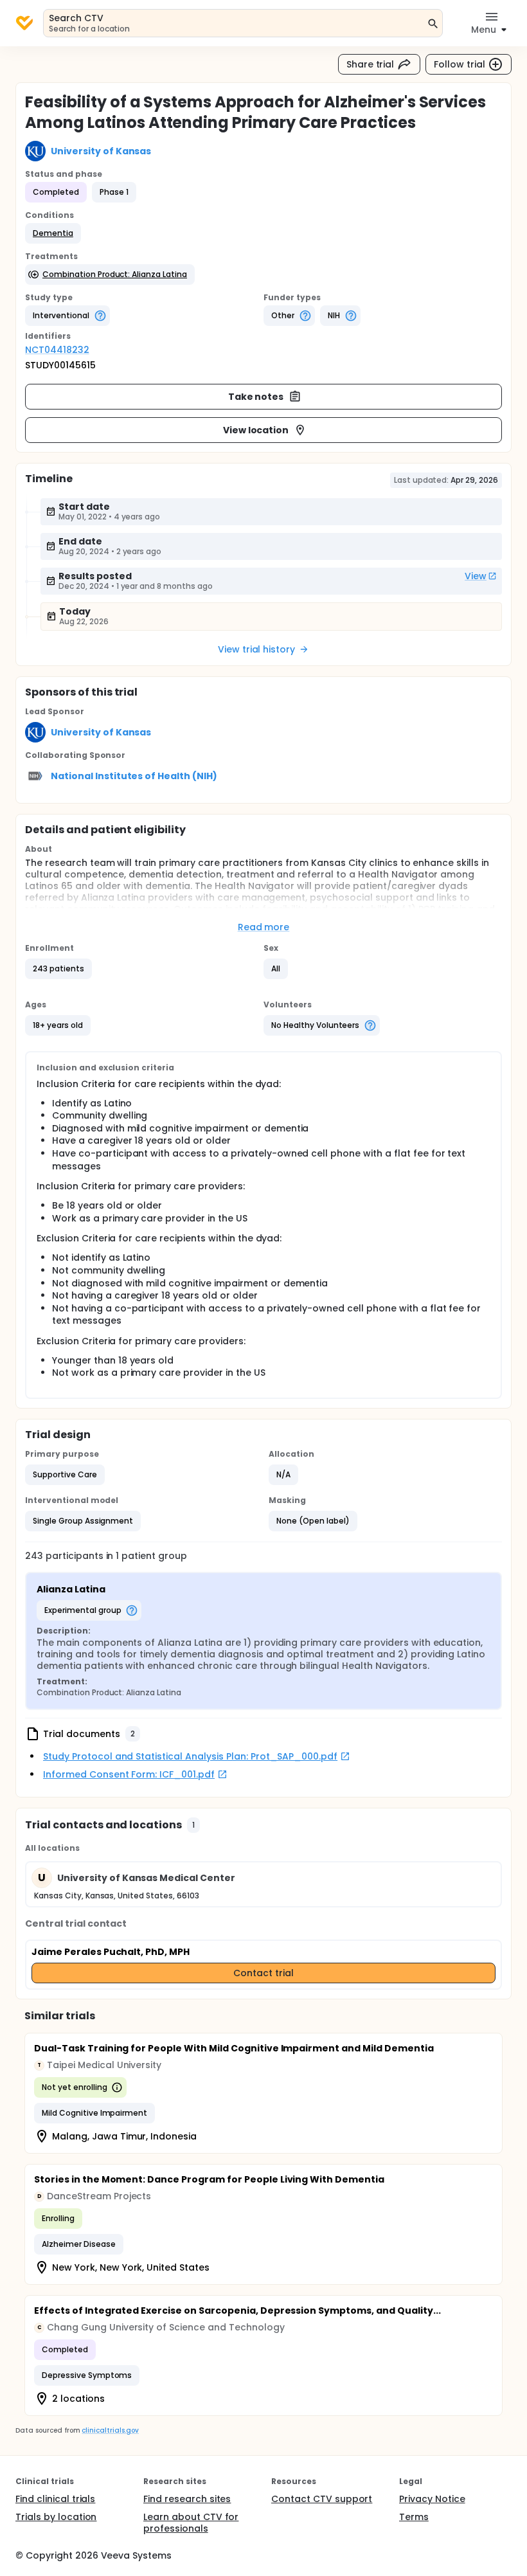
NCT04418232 (57, 350)
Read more (264, 927)
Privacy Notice (432, 2499)
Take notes (256, 397)
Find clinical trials (55, 2499)
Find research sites (187, 2499)
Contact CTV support (322, 2499)
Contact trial (263, 1973)
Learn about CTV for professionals (191, 2523)
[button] (53, 233)
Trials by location (56, 2517)
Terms (414, 2517)
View (476, 576)
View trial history (256, 649)
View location (256, 430)
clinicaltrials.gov (110, 2430)
